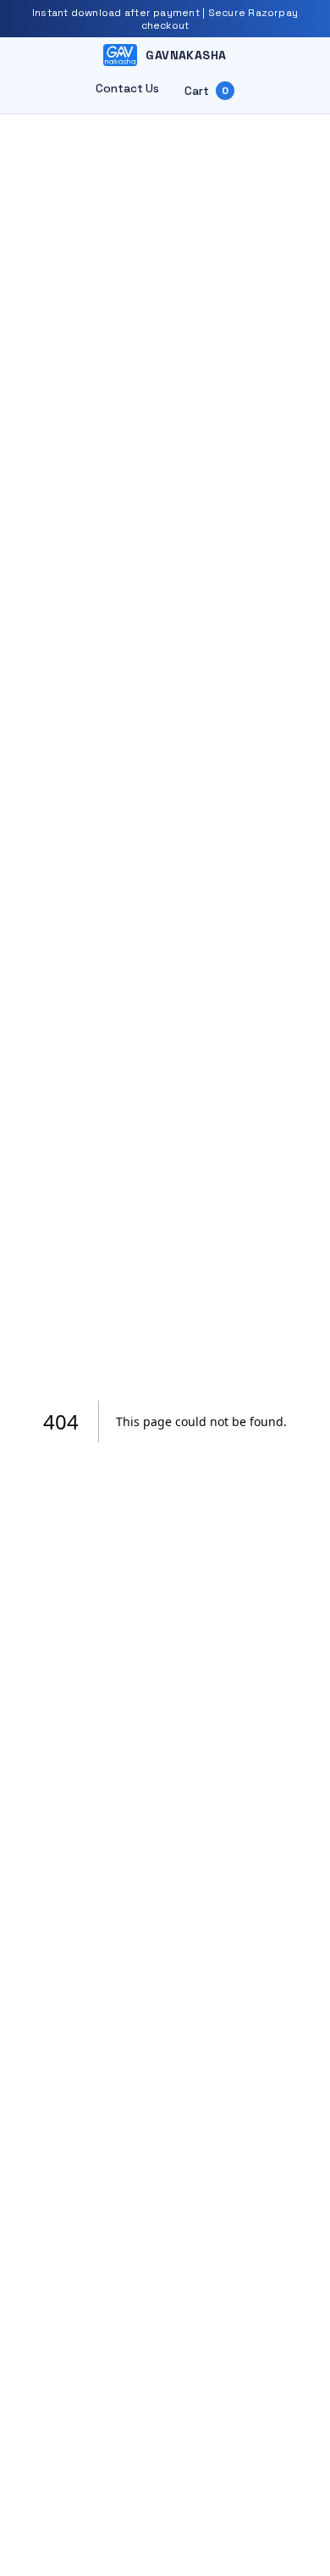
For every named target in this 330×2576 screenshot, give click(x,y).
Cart (206, 91)
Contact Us (127, 89)
